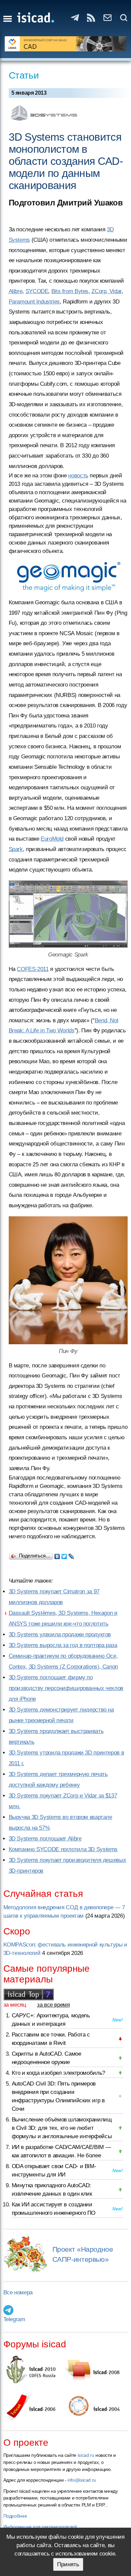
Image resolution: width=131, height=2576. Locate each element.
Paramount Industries (34, 302)
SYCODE (37, 291)
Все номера (18, 2292)
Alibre (16, 291)
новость (78, 476)
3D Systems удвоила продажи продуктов (60, 1634)
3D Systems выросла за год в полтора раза (63, 1645)
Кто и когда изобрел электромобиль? (58, 2073)
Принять (68, 2564)
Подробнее (15, 2516)
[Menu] (8, 19)
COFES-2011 (33, 969)
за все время (53, 2005)
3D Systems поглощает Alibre (45, 1839)
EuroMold (52, 839)
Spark (16, 849)
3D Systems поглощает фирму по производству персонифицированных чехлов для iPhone (66, 1688)
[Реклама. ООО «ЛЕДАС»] (66, 44)
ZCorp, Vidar (106, 291)
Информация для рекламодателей (40, 2527)
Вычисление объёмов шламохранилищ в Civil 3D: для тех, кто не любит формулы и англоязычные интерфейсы (62, 2128)
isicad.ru (86, 2455)
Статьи (24, 75)
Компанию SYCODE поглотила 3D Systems (63, 1849)
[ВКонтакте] (57, 1555)
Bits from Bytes (70, 291)
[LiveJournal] (71, 1555)
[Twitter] (64, 1555)
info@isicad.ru (82, 2480)
